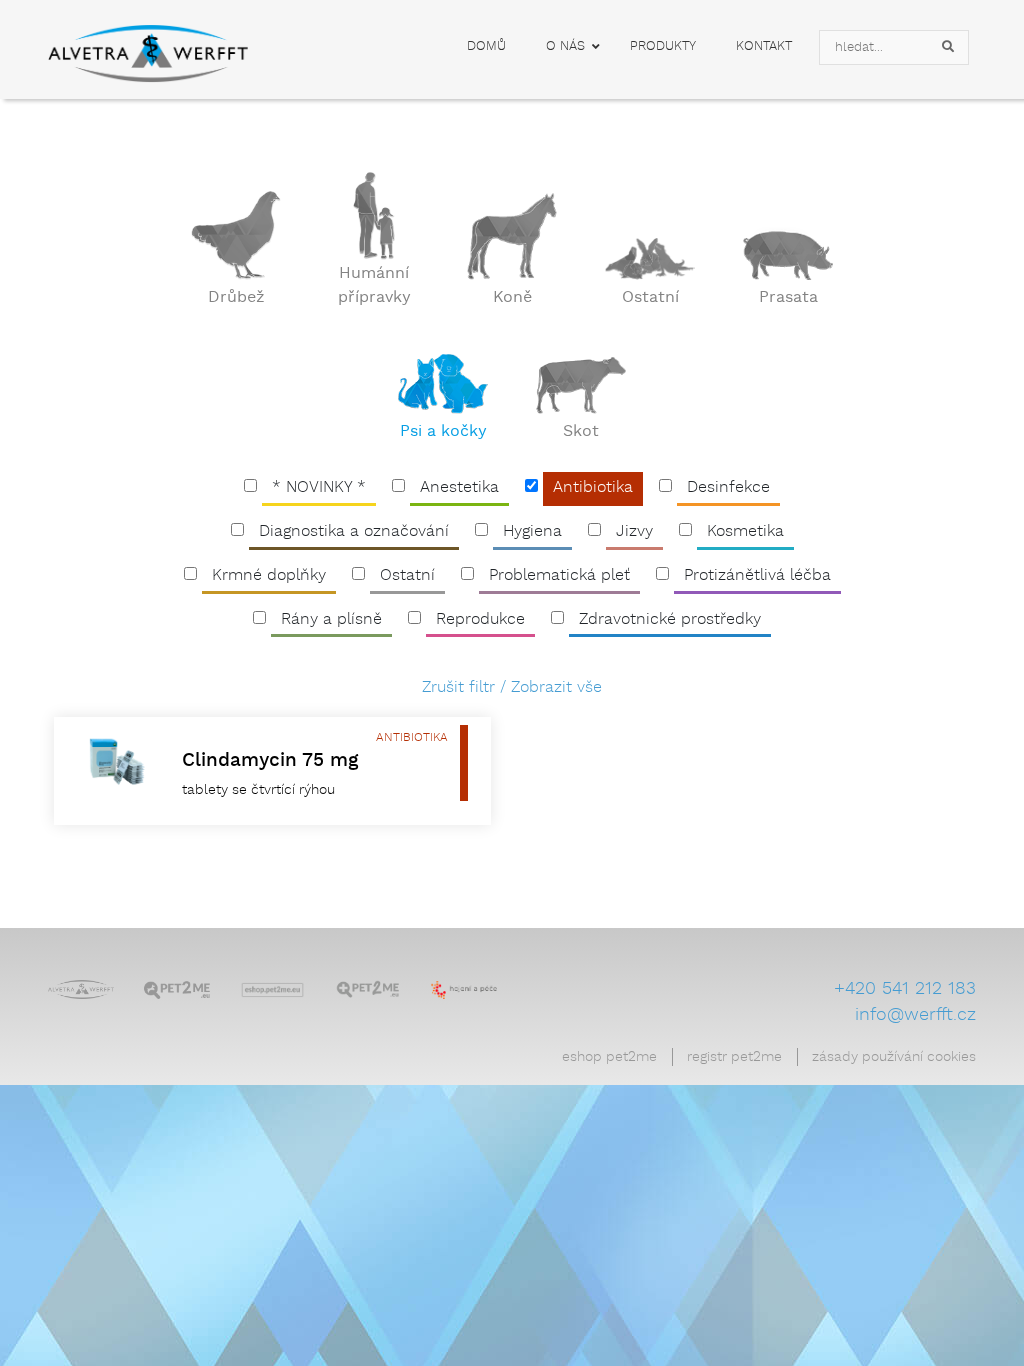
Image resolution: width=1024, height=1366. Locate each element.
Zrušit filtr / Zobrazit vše (512, 687)
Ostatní (650, 298)
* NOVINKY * (319, 487)
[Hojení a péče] (464, 988)
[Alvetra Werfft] (81, 988)
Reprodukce (480, 619)
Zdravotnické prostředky (670, 619)
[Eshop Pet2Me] (273, 988)
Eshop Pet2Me (609, 1057)
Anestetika (459, 487)
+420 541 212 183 (905, 989)
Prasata (788, 298)
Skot (581, 432)
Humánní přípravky (374, 286)
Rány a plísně (331, 619)
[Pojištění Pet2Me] (368, 988)
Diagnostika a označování (354, 531)
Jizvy (634, 531)
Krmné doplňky (269, 575)
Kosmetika (745, 531)
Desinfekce (728, 487)
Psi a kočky (443, 432)
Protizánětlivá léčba (757, 575)
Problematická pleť (559, 575)
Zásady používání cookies (894, 1057)
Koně (512, 298)
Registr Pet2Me (734, 1057)
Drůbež (236, 298)
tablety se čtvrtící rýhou (258, 790)
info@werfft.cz (915, 1015)
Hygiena (532, 531)
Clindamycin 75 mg (270, 760)
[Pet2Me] (177, 988)
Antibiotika (593, 487)
